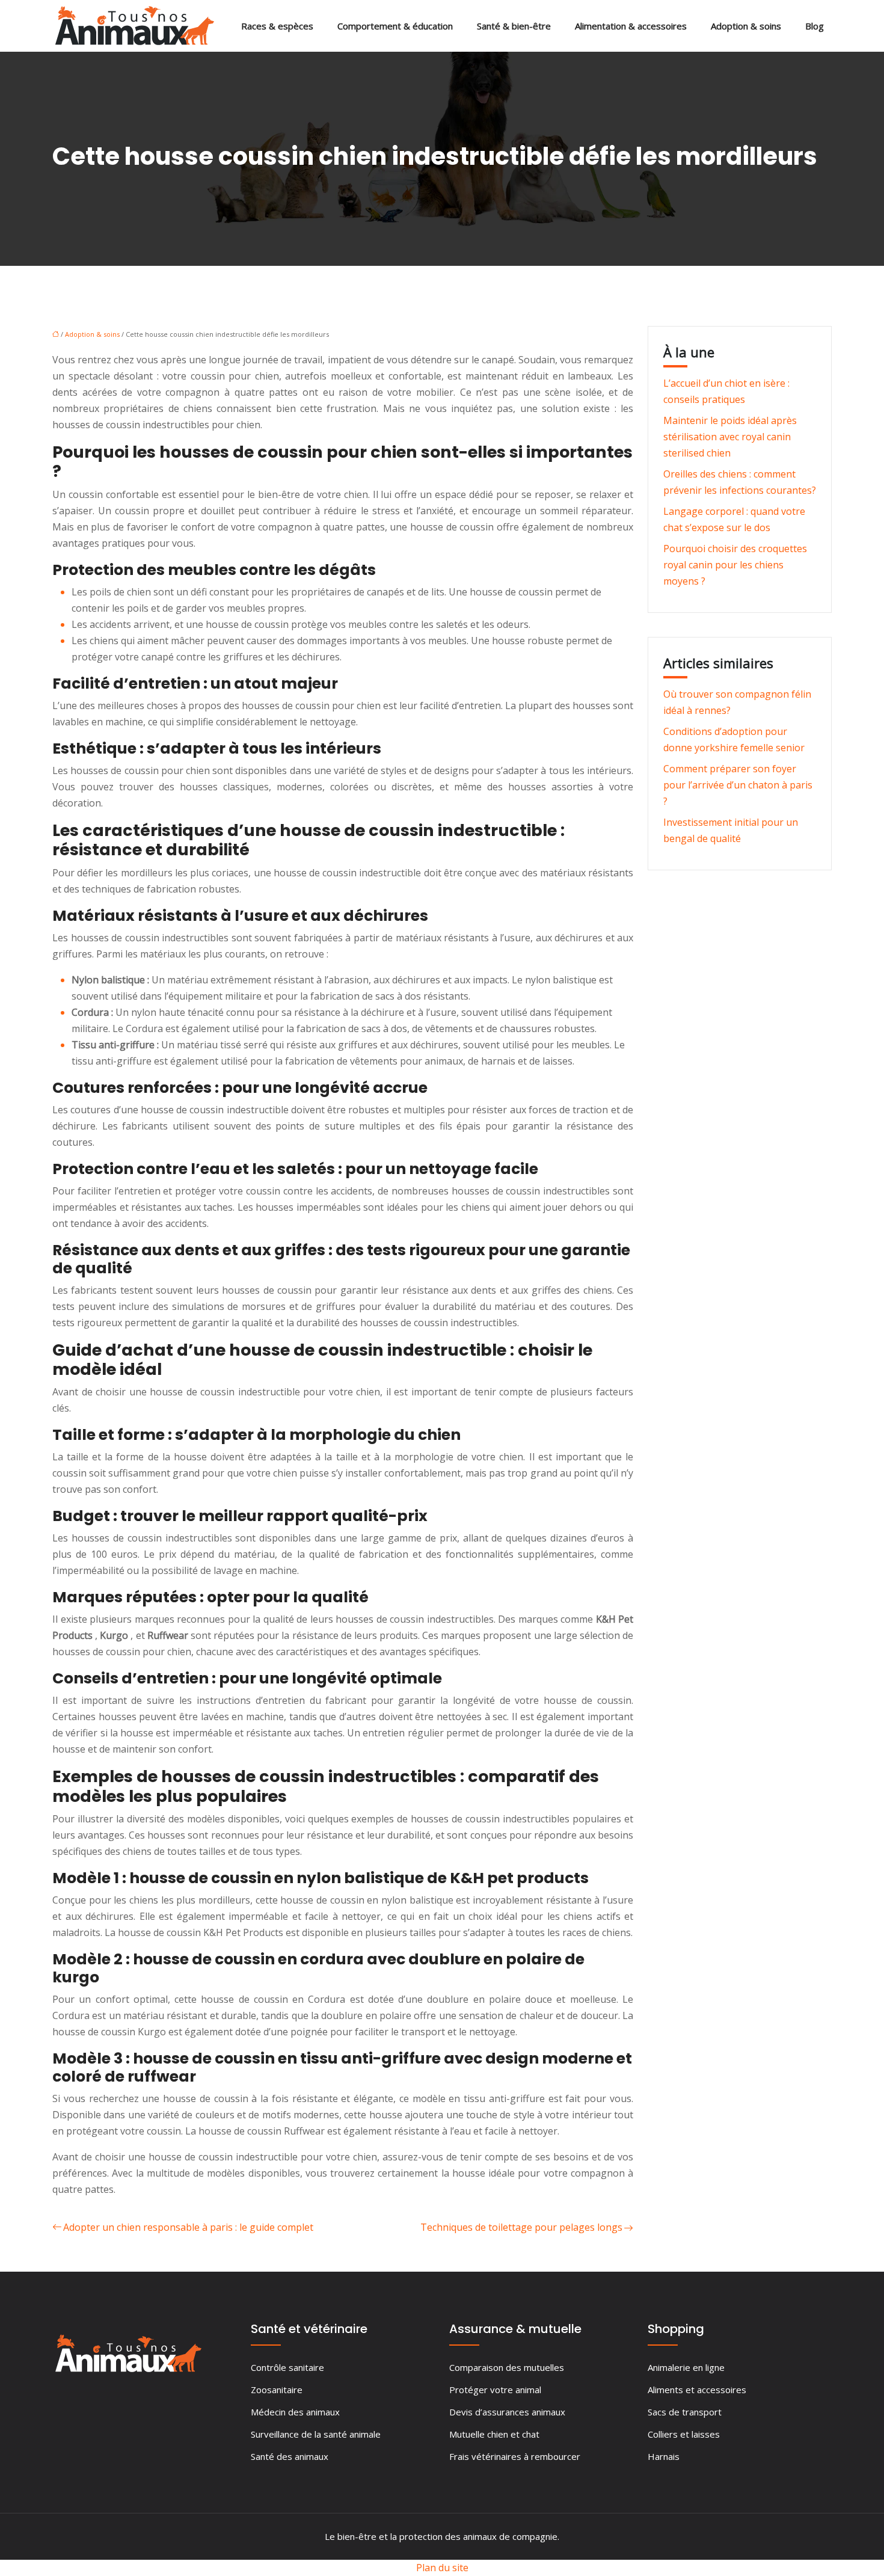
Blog (815, 26)
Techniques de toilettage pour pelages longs (521, 2227)
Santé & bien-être (514, 26)
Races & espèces (277, 26)
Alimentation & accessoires (631, 26)
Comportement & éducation (395, 26)
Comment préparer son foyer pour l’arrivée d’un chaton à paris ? (738, 785)
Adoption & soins (746, 26)
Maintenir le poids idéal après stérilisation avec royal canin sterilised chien (730, 437)
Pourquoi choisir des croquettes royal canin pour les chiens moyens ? (735, 565)
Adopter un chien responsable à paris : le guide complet (188, 2227)
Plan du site (442, 2568)
